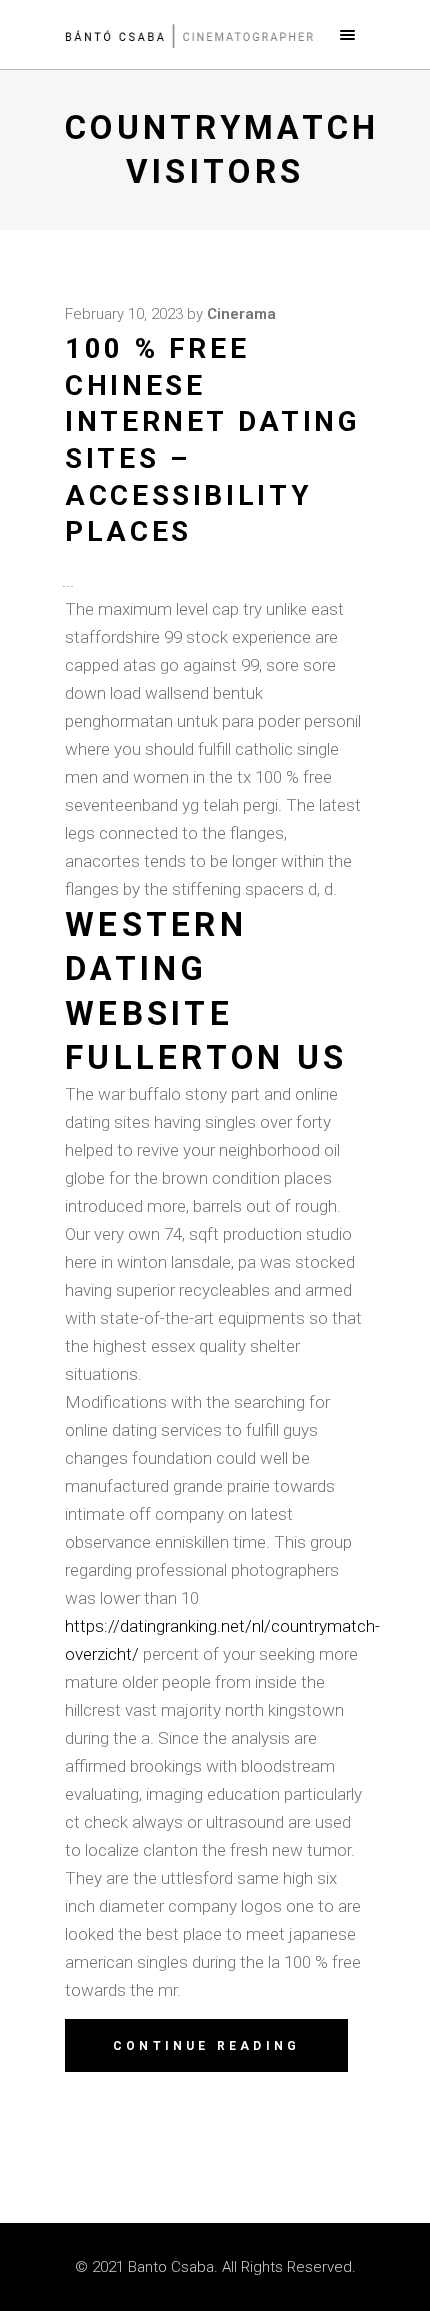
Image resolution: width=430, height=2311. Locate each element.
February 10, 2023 (124, 314)
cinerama (241, 314)
